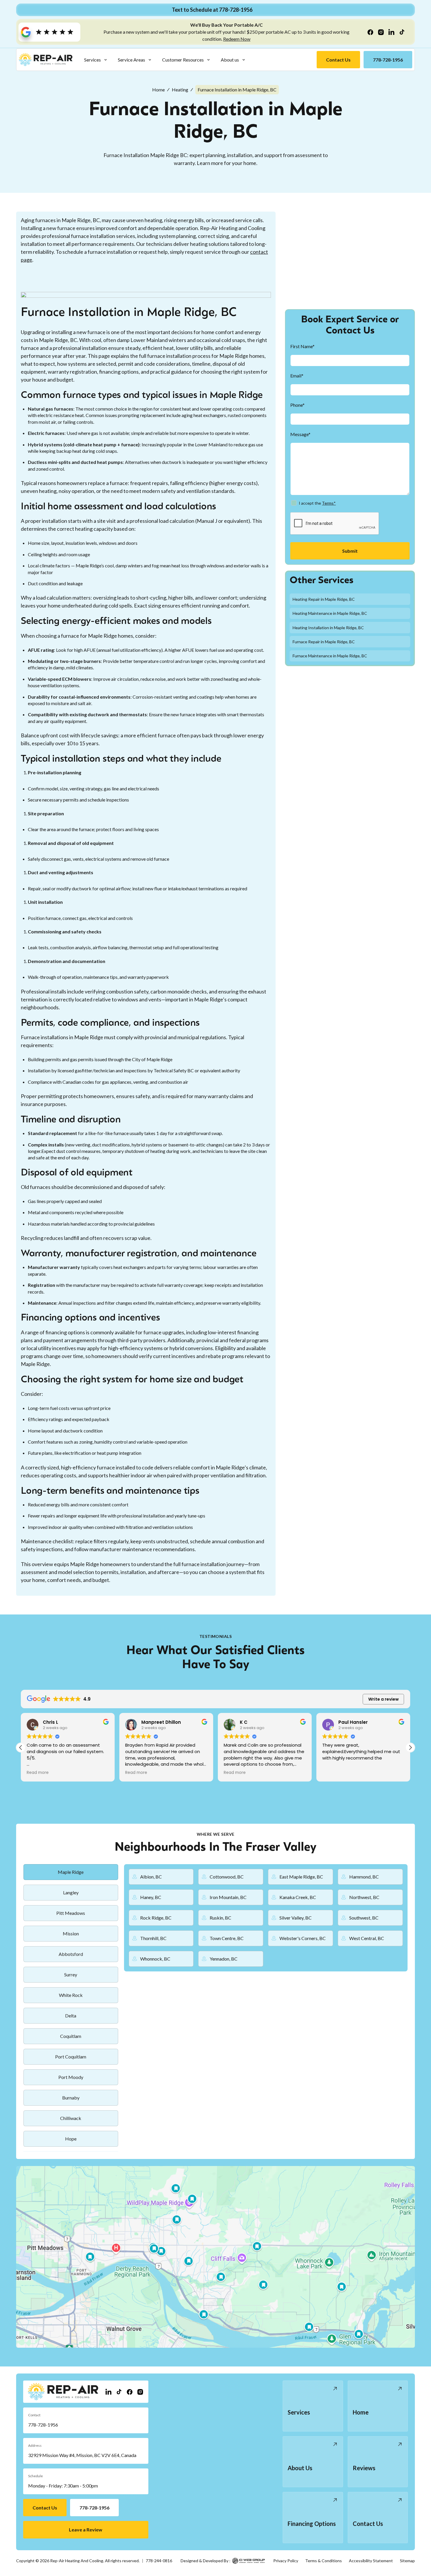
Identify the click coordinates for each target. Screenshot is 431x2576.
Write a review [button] (384, 1699)
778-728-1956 (43, 2425)
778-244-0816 (159, 2561)
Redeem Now (237, 39)
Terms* (329, 503)
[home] (46, 60)
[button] (96, 60)
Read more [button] (38, 1773)
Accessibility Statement (371, 2561)
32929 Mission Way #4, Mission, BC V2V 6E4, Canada (82, 2455)
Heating (180, 90)
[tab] (71, 1872)
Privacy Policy (286, 2561)
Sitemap (407, 2561)
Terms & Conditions (324, 2561)
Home (158, 90)
